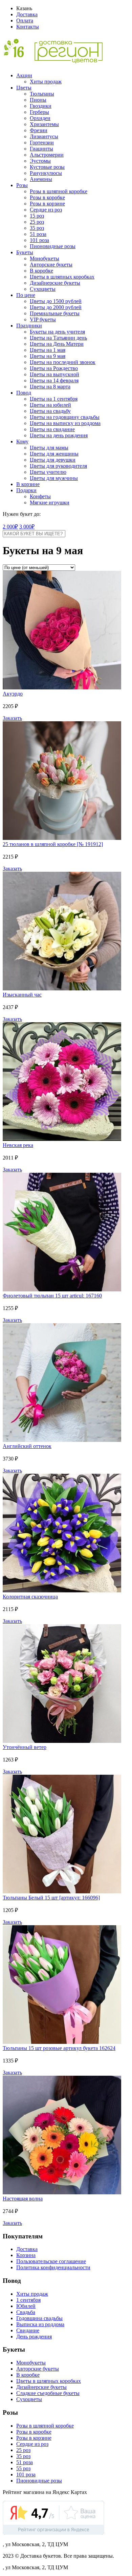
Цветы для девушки (53, 460)
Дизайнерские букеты (55, 283)
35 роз (37, 228)
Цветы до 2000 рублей (56, 307)
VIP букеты (43, 319)
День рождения (34, 2337)
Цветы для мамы (49, 448)
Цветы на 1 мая (48, 350)
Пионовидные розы (53, 246)
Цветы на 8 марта (50, 387)
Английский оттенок (27, 1446)
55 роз (23, 2468)
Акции (24, 75)
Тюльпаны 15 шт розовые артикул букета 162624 (59, 2048)
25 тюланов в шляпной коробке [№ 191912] (53, 844)
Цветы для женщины (54, 454)
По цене (26, 295)
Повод (24, 393)
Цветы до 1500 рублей (56, 301)
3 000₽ (27, 527)
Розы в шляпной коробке (59, 191)
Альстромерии (47, 155)
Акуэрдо (13, 694)
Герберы (39, 112)
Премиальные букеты (55, 313)
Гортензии (42, 143)
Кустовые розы (47, 167)
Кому (22, 441)
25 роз (37, 222)
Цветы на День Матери (57, 344)
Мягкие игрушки (50, 502)
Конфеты (40, 496)
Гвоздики (41, 106)
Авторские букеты (51, 265)
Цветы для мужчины (54, 478)
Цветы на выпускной (54, 374)
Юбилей (26, 2306)
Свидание (28, 2330)
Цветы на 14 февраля (54, 380)
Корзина (26, 2255)
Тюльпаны (42, 94)
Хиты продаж (46, 82)
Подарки (26, 490)
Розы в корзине (47, 204)
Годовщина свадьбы (39, 2318)
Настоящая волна (23, 2199)
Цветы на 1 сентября (54, 399)
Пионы (38, 100)
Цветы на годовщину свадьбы (65, 417)
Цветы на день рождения (59, 435)
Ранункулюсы (46, 173)
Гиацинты (41, 149)
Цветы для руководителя (58, 466)
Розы (22, 185)
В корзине (28, 484)
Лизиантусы (44, 136)
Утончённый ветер (25, 1747)
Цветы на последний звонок (63, 362)
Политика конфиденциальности (53, 2267)
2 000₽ (10, 527)
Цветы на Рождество (54, 368)
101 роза (39, 240)
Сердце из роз (46, 210)
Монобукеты (45, 258)
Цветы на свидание (52, 429)
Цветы (24, 88)
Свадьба (26, 2312)
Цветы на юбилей (50, 405)
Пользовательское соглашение (51, 2261)
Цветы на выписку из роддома (65, 423)
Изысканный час (22, 995)
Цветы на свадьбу (50, 411)
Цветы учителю (48, 472)
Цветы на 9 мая (48, 356)
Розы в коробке (47, 197)
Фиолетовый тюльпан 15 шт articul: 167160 (52, 1296)
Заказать (12, 718)
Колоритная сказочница (30, 1597)
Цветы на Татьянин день (58, 338)
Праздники (29, 326)
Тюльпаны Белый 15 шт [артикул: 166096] (51, 1898)
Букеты (25, 252)
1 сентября (28, 2300)
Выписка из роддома (40, 2324)
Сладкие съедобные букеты (48, 2393)
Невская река (18, 1145)
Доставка (27, 14)
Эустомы (40, 161)
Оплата (25, 21)
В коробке (41, 271)
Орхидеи (40, 118)
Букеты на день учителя (57, 332)
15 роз (37, 216)
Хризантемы (44, 124)
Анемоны (41, 179)
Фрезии (39, 130)
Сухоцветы (43, 289)
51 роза (38, 234)
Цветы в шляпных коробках (62, 277)
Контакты (28, 27)
